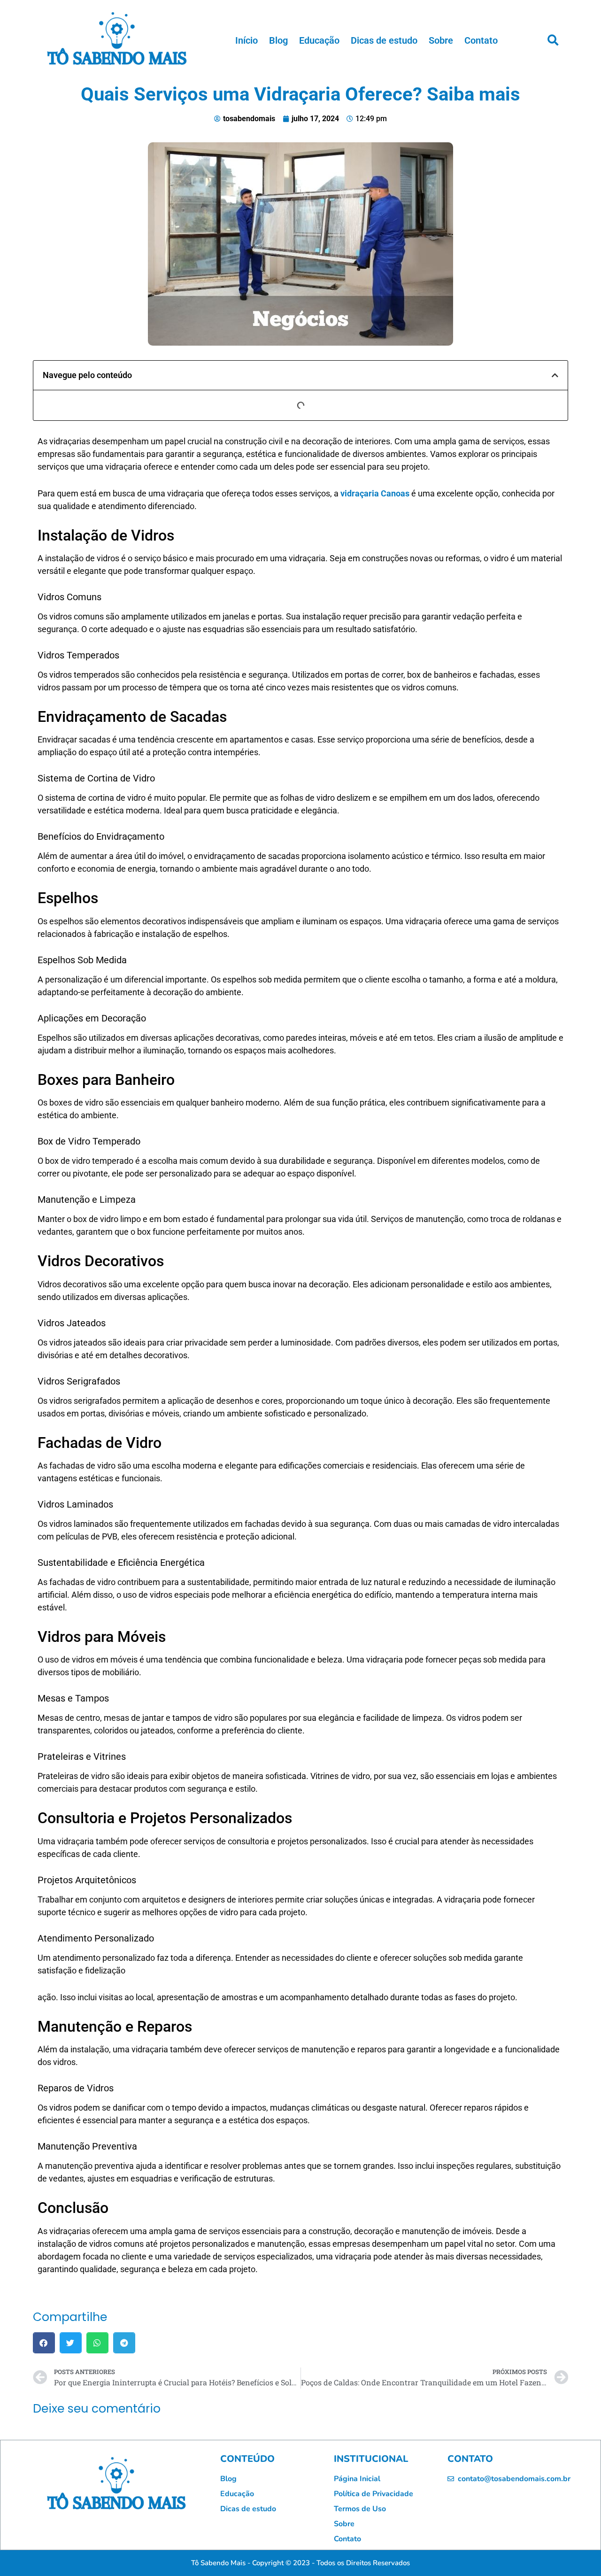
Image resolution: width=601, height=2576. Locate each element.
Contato (481, 40)
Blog (278, 40)
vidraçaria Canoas (375, 493)
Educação (319, 40)
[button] (553, 40)
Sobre (441, 40)
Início (247, 40)
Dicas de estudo (384, 40)
